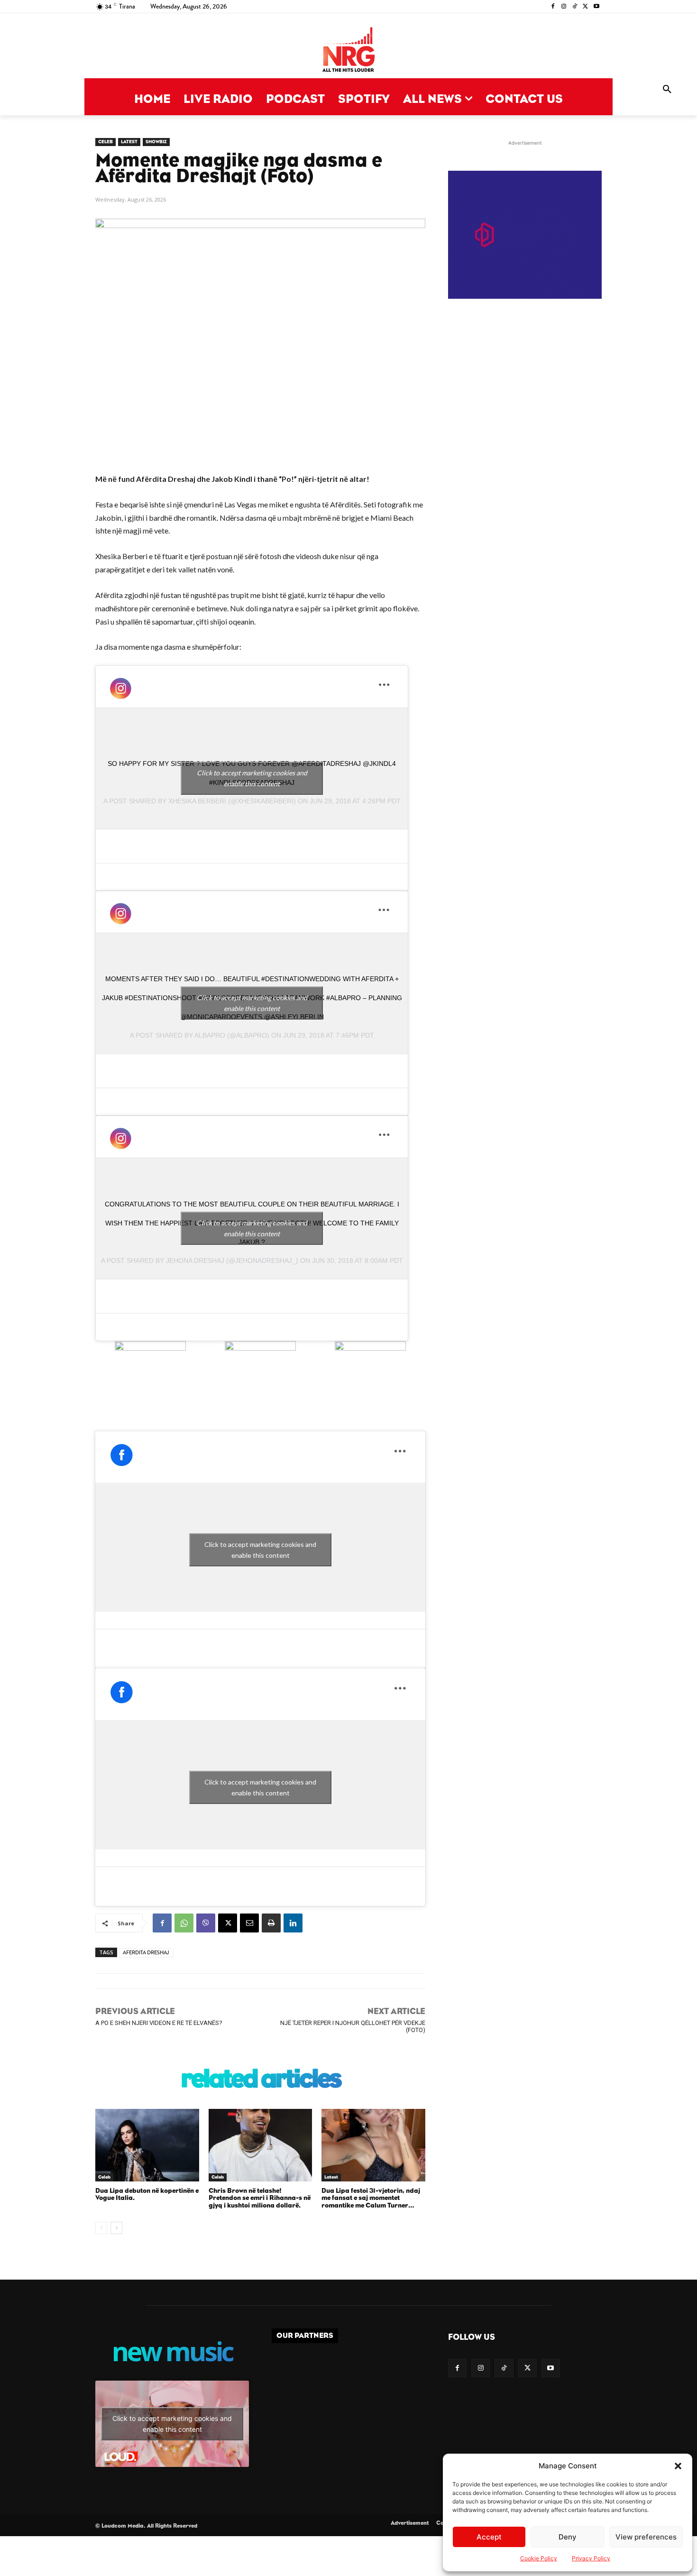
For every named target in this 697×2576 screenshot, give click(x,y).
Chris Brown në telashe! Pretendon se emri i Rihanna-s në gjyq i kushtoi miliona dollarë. (260, 2198)
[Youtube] (596, 7)
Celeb (105, 142)
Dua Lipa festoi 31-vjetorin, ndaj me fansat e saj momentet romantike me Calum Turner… (371, 2198)
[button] (678, 2466)
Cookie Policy (539, 2558)
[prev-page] (101, 2228)
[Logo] (348, 51)
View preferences (646, 2537)
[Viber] (206, 1923)
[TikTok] (575, 7)
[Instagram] (564, 7)
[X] (585, 7)
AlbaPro (210, 1035)
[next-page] (116, 2228)
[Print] (271, 1923)
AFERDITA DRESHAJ (146, 1953)
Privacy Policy (591, 2558)
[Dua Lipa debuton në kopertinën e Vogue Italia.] (147, 2145)
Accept (489, 2537)
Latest (129, 142)
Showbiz (156, 142)
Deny (568, 2537)
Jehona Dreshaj (195, 1260)
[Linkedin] (293, 1923)
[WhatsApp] (184, 1923)
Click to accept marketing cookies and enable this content (252, 778)
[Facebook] (553, 7)
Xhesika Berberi (197, 801)
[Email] (249, 1923)
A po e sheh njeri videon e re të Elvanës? (159, 2023)
